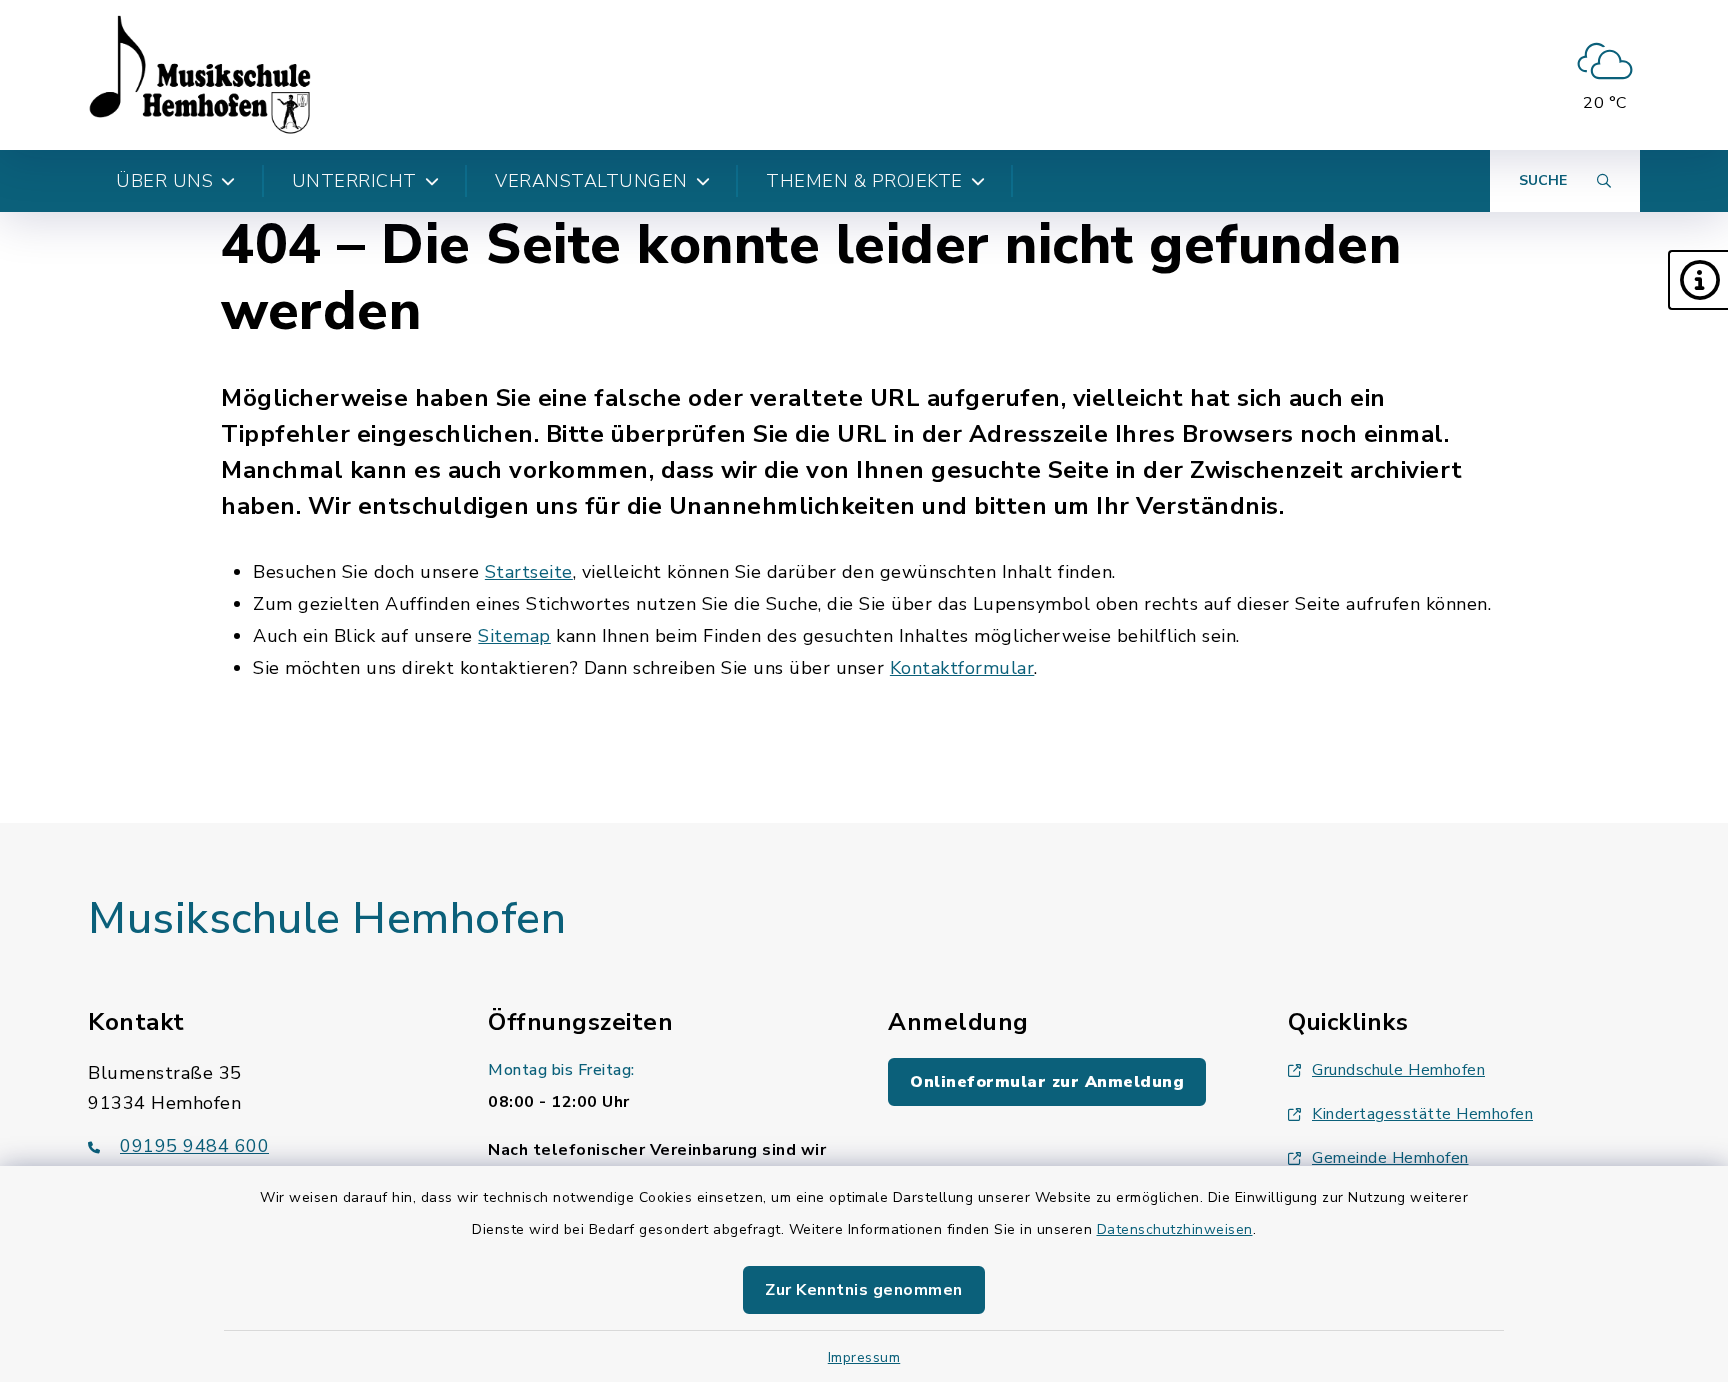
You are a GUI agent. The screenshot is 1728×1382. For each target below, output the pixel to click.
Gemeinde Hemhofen (1390, 1158)
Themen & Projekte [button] (864, 181)
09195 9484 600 (194, 1146)
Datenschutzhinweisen (1175, 1229)
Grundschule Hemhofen (1398, 1070)
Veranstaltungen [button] (591, 181)
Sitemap (514, 636)
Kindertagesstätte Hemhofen (1422, 1114)
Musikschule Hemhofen (327, 919)
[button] (1698, 280)
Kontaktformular (962, 668)
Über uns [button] (164, 181)
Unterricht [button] (354, 181)
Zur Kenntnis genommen (864, 1290)
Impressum (864, 1357)
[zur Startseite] (199, 75)
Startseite (529, 572)
